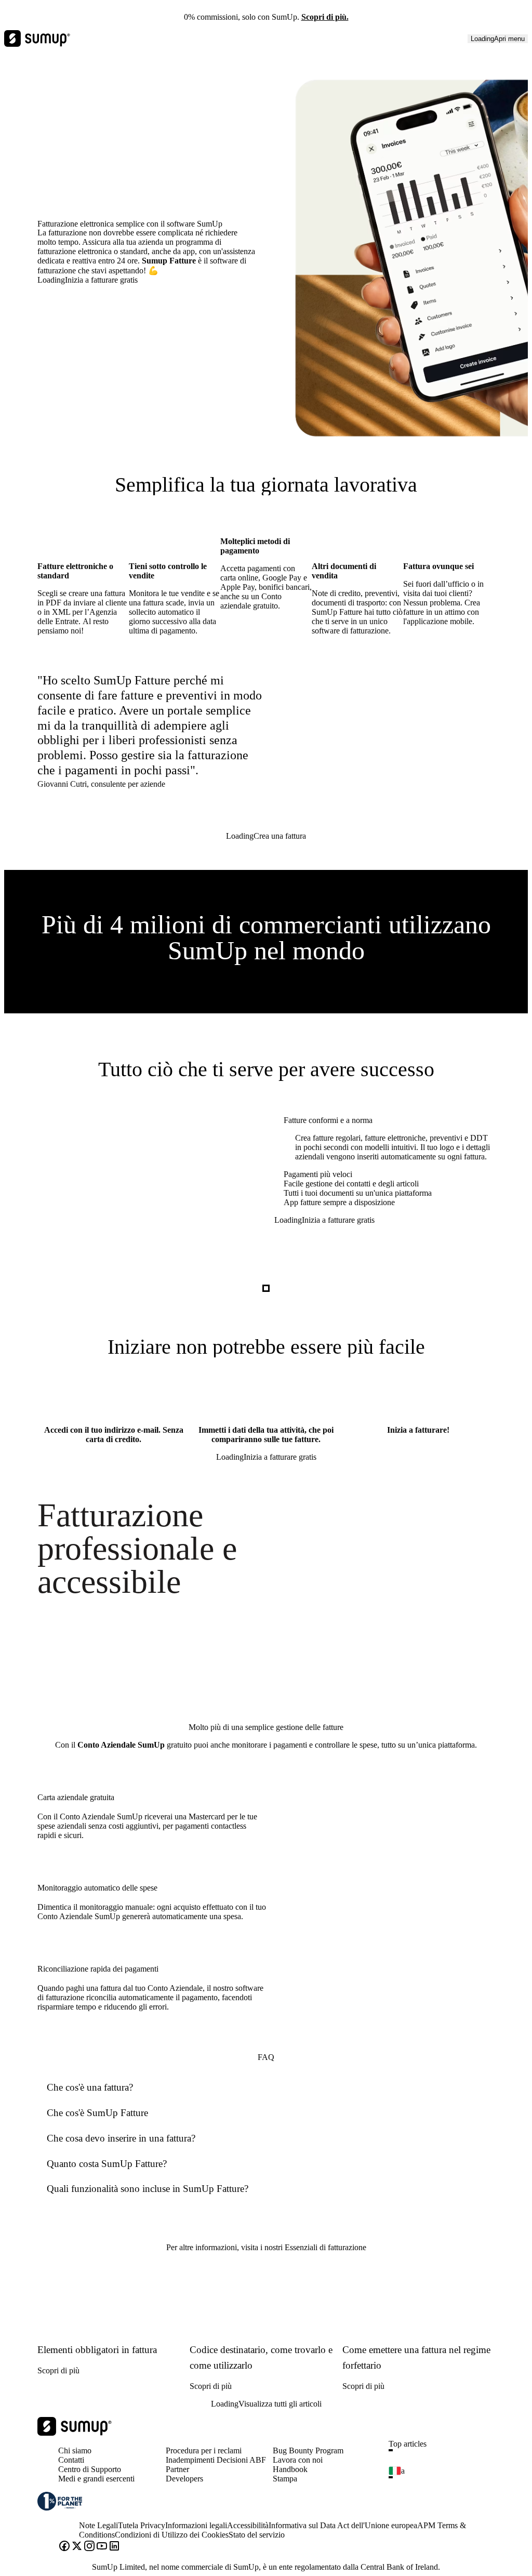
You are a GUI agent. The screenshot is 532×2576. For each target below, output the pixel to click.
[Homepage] (75, 2433)
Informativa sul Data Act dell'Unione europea (343, 2525)
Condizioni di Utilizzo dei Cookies (172, 2535)
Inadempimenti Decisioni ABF (216, 2460)
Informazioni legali (196, 2525)
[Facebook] (64, 2547)
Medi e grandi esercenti (96, 2479)
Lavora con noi (298, 2460)
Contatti (71, 2460)
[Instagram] (89, 2547)
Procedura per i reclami (204, 2450)
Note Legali (98, 2525)
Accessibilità (248, 2525)
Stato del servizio (257, 2535)
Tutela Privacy (142, 2525)
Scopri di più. (325, 17)
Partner (177, 2469)
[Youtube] (102, 2547)
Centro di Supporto (90, 2469)
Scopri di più (58, 2370)
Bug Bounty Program (308, 2450)
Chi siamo (75, 2450)
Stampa (285, 2479)
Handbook (290, 2469)
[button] (446, 2450)
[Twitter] (77, 2547)
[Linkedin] (114, 2547)
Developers (184, 2479)
